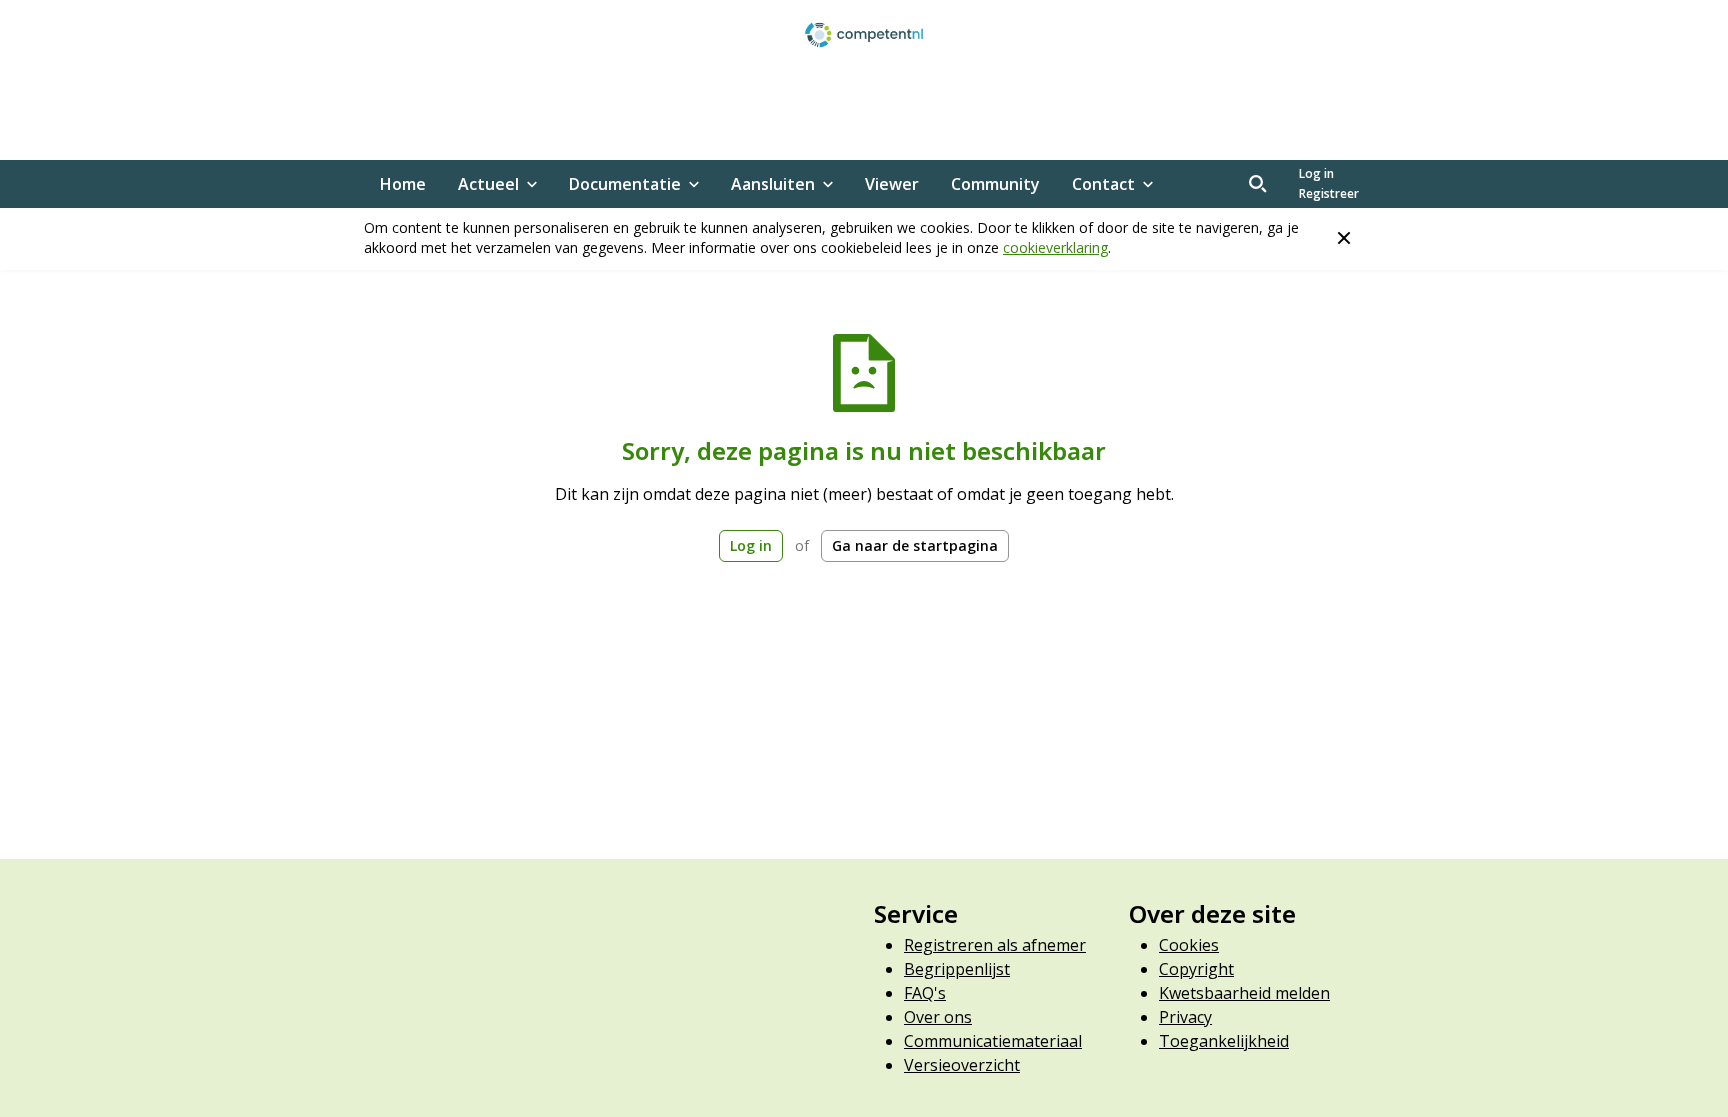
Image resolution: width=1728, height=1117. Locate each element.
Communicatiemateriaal (993, 1041)
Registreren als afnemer (995, 945)
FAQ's (925, 993)
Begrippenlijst (957, 969)
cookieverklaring (1055, 247)
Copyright (1196, 969)
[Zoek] (1258, 184)
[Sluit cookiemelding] (1344, 238)
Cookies (1189, 945)
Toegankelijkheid (1224, 1041)
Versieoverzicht (962, 1065)
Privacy (1185, 1017)
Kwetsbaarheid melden (1244, 993)
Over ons (938, 1017)
